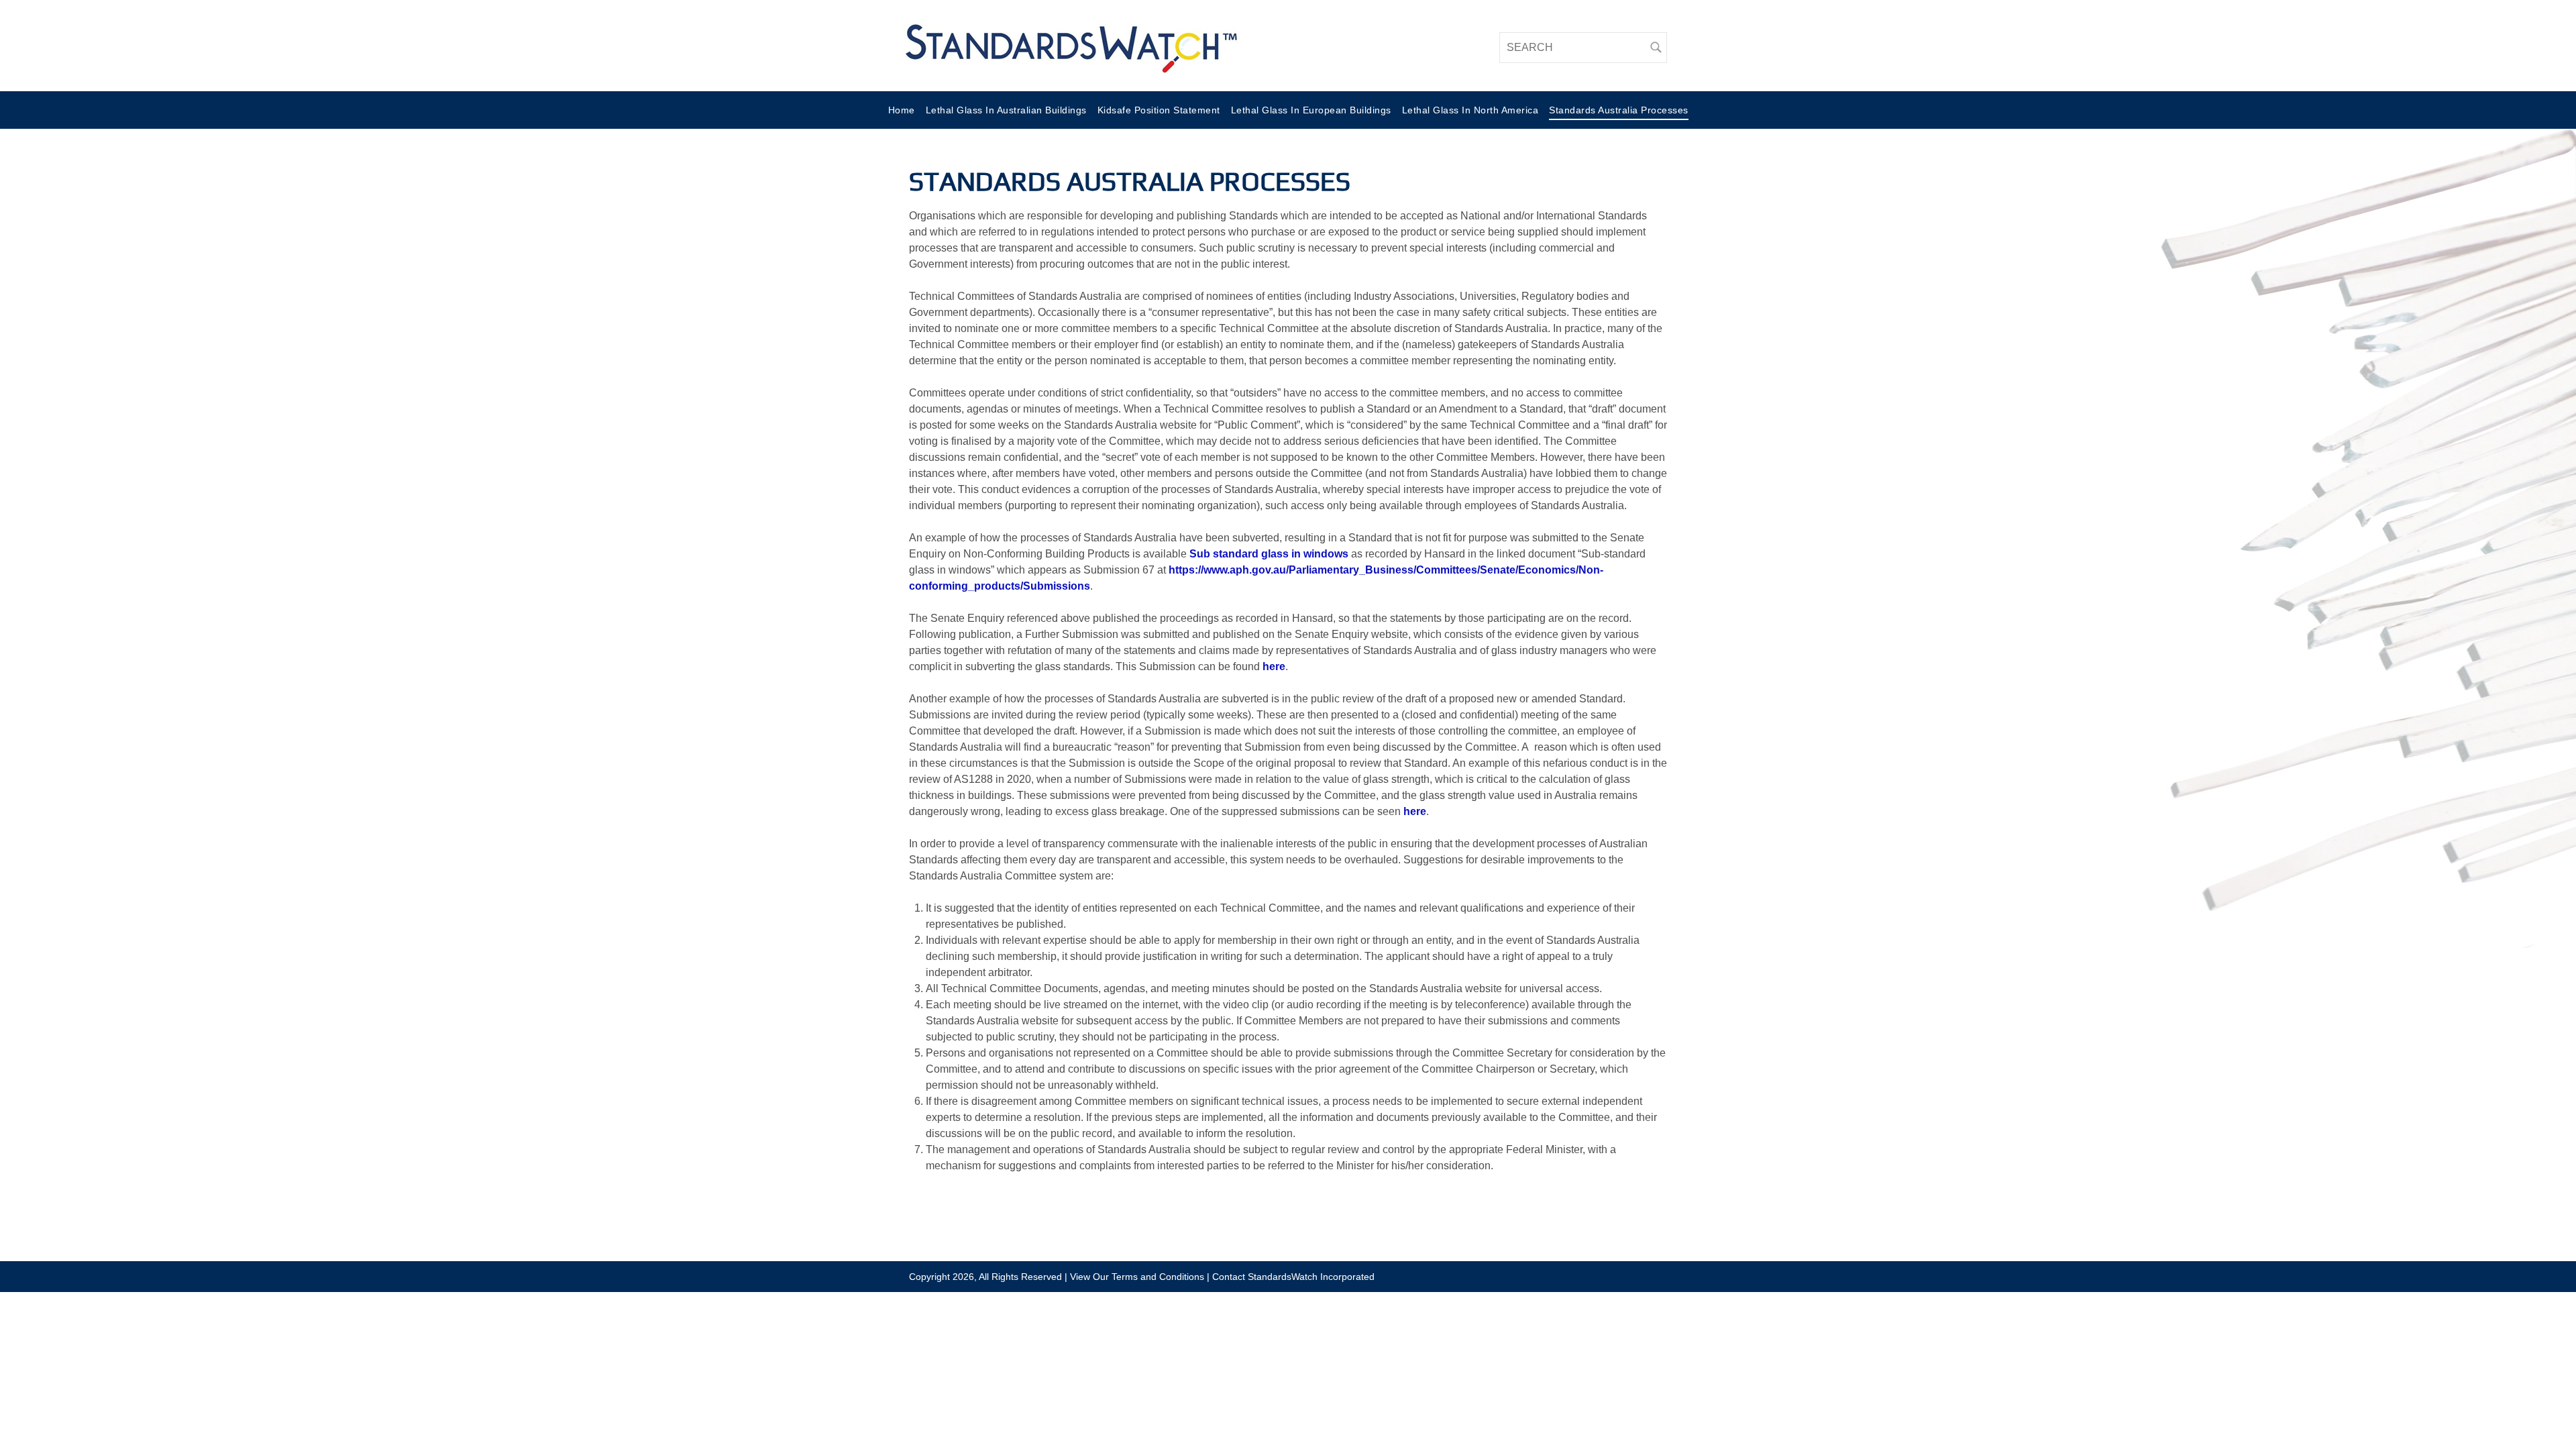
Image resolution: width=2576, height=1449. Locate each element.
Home (902, 110)
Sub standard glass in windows (1269, 554)
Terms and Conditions (1158, 1277)
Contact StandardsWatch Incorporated (1293, 1277)
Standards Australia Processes (1619, 110)
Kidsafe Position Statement (1159, 110)
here (1274, 666)
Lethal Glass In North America (1470, 110)
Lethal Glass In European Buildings (1311, 110)
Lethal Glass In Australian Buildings (1006, 110)
